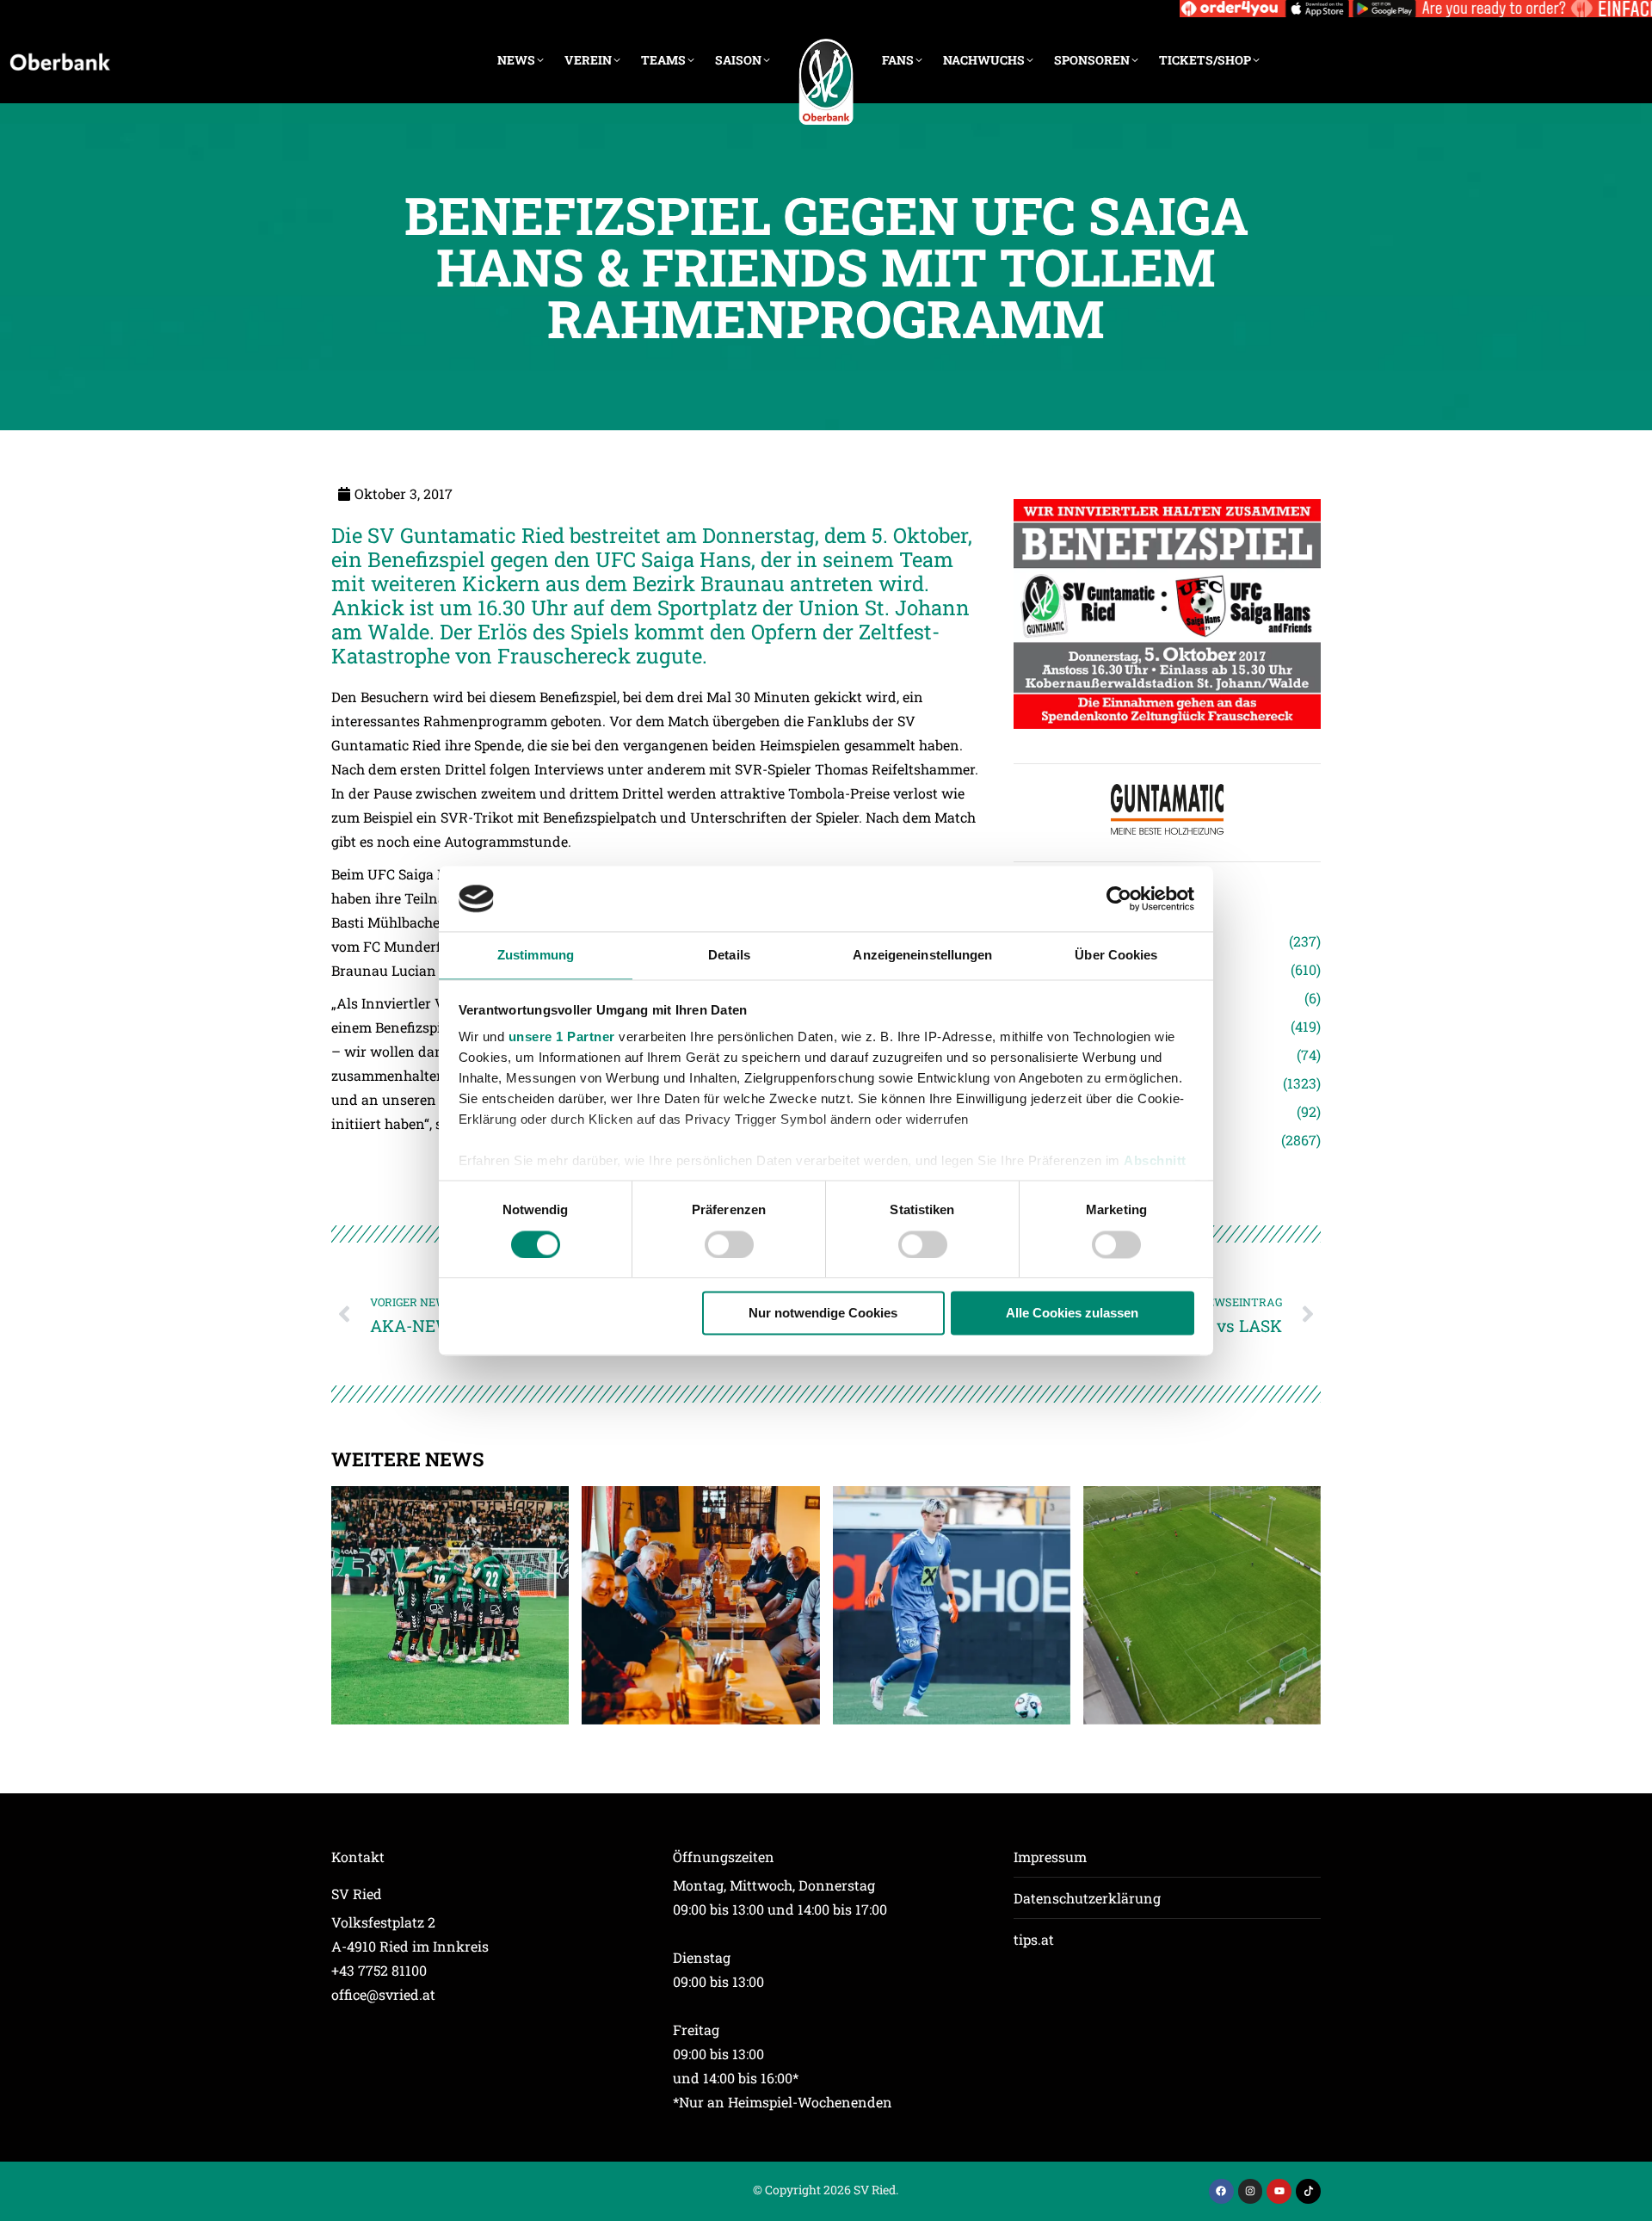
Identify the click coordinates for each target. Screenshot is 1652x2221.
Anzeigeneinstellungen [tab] (922, 956)
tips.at (1034, 1939)
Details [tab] (729, 956)
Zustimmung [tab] (536, 956)
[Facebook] (1221, 2191)
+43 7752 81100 (379, 1970)
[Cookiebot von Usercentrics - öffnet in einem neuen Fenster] (1119, 898)
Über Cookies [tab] (1116, 956)
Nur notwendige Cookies (823, 1314)
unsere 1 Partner (562, 1037)
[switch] (729, 1244)
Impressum (1050, 1857)
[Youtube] (1279, 2191)
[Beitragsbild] (450, 1605)
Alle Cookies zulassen (1072, 1314)
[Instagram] (1251, 2191)
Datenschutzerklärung (1087, 1898)
